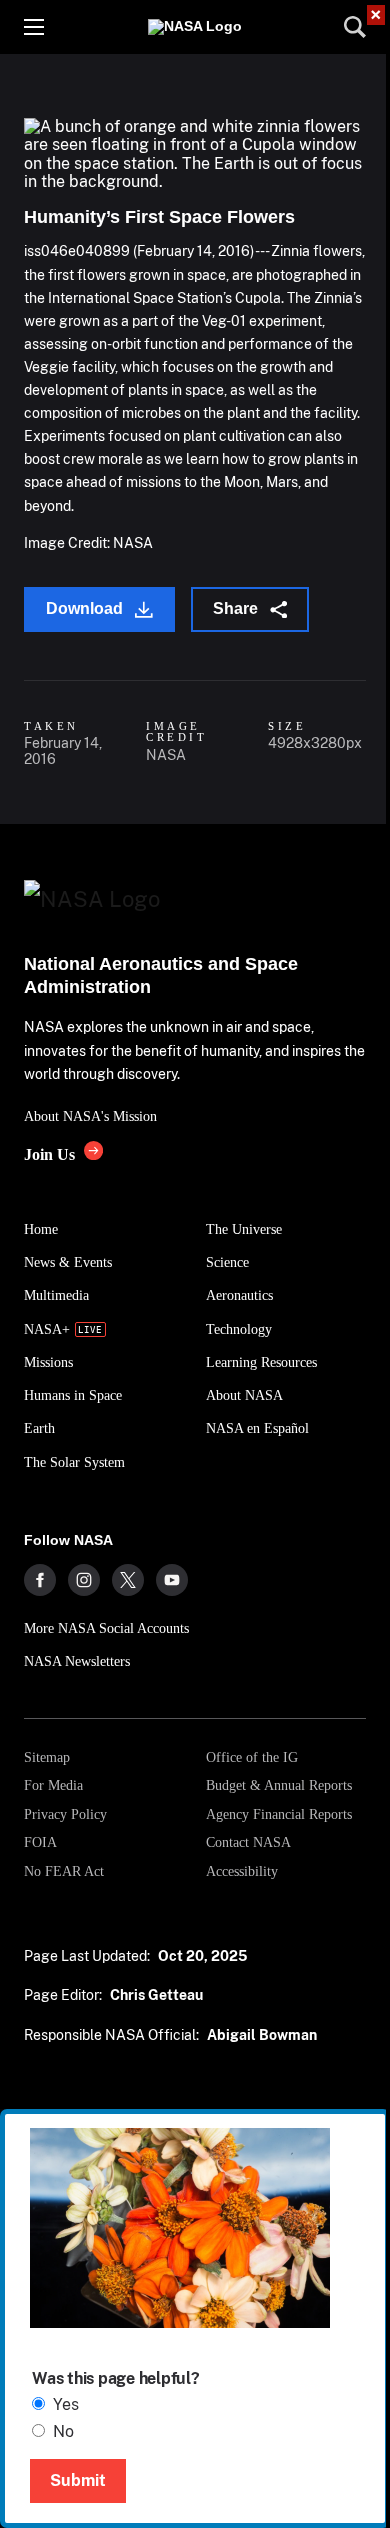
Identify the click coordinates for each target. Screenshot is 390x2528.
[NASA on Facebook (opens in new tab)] (40, 1580)
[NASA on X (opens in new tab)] (128, 1580)
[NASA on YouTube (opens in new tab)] (172, 1580)
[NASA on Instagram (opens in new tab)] (84, 1580)
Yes (66, 2404)
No (63, 2431)
